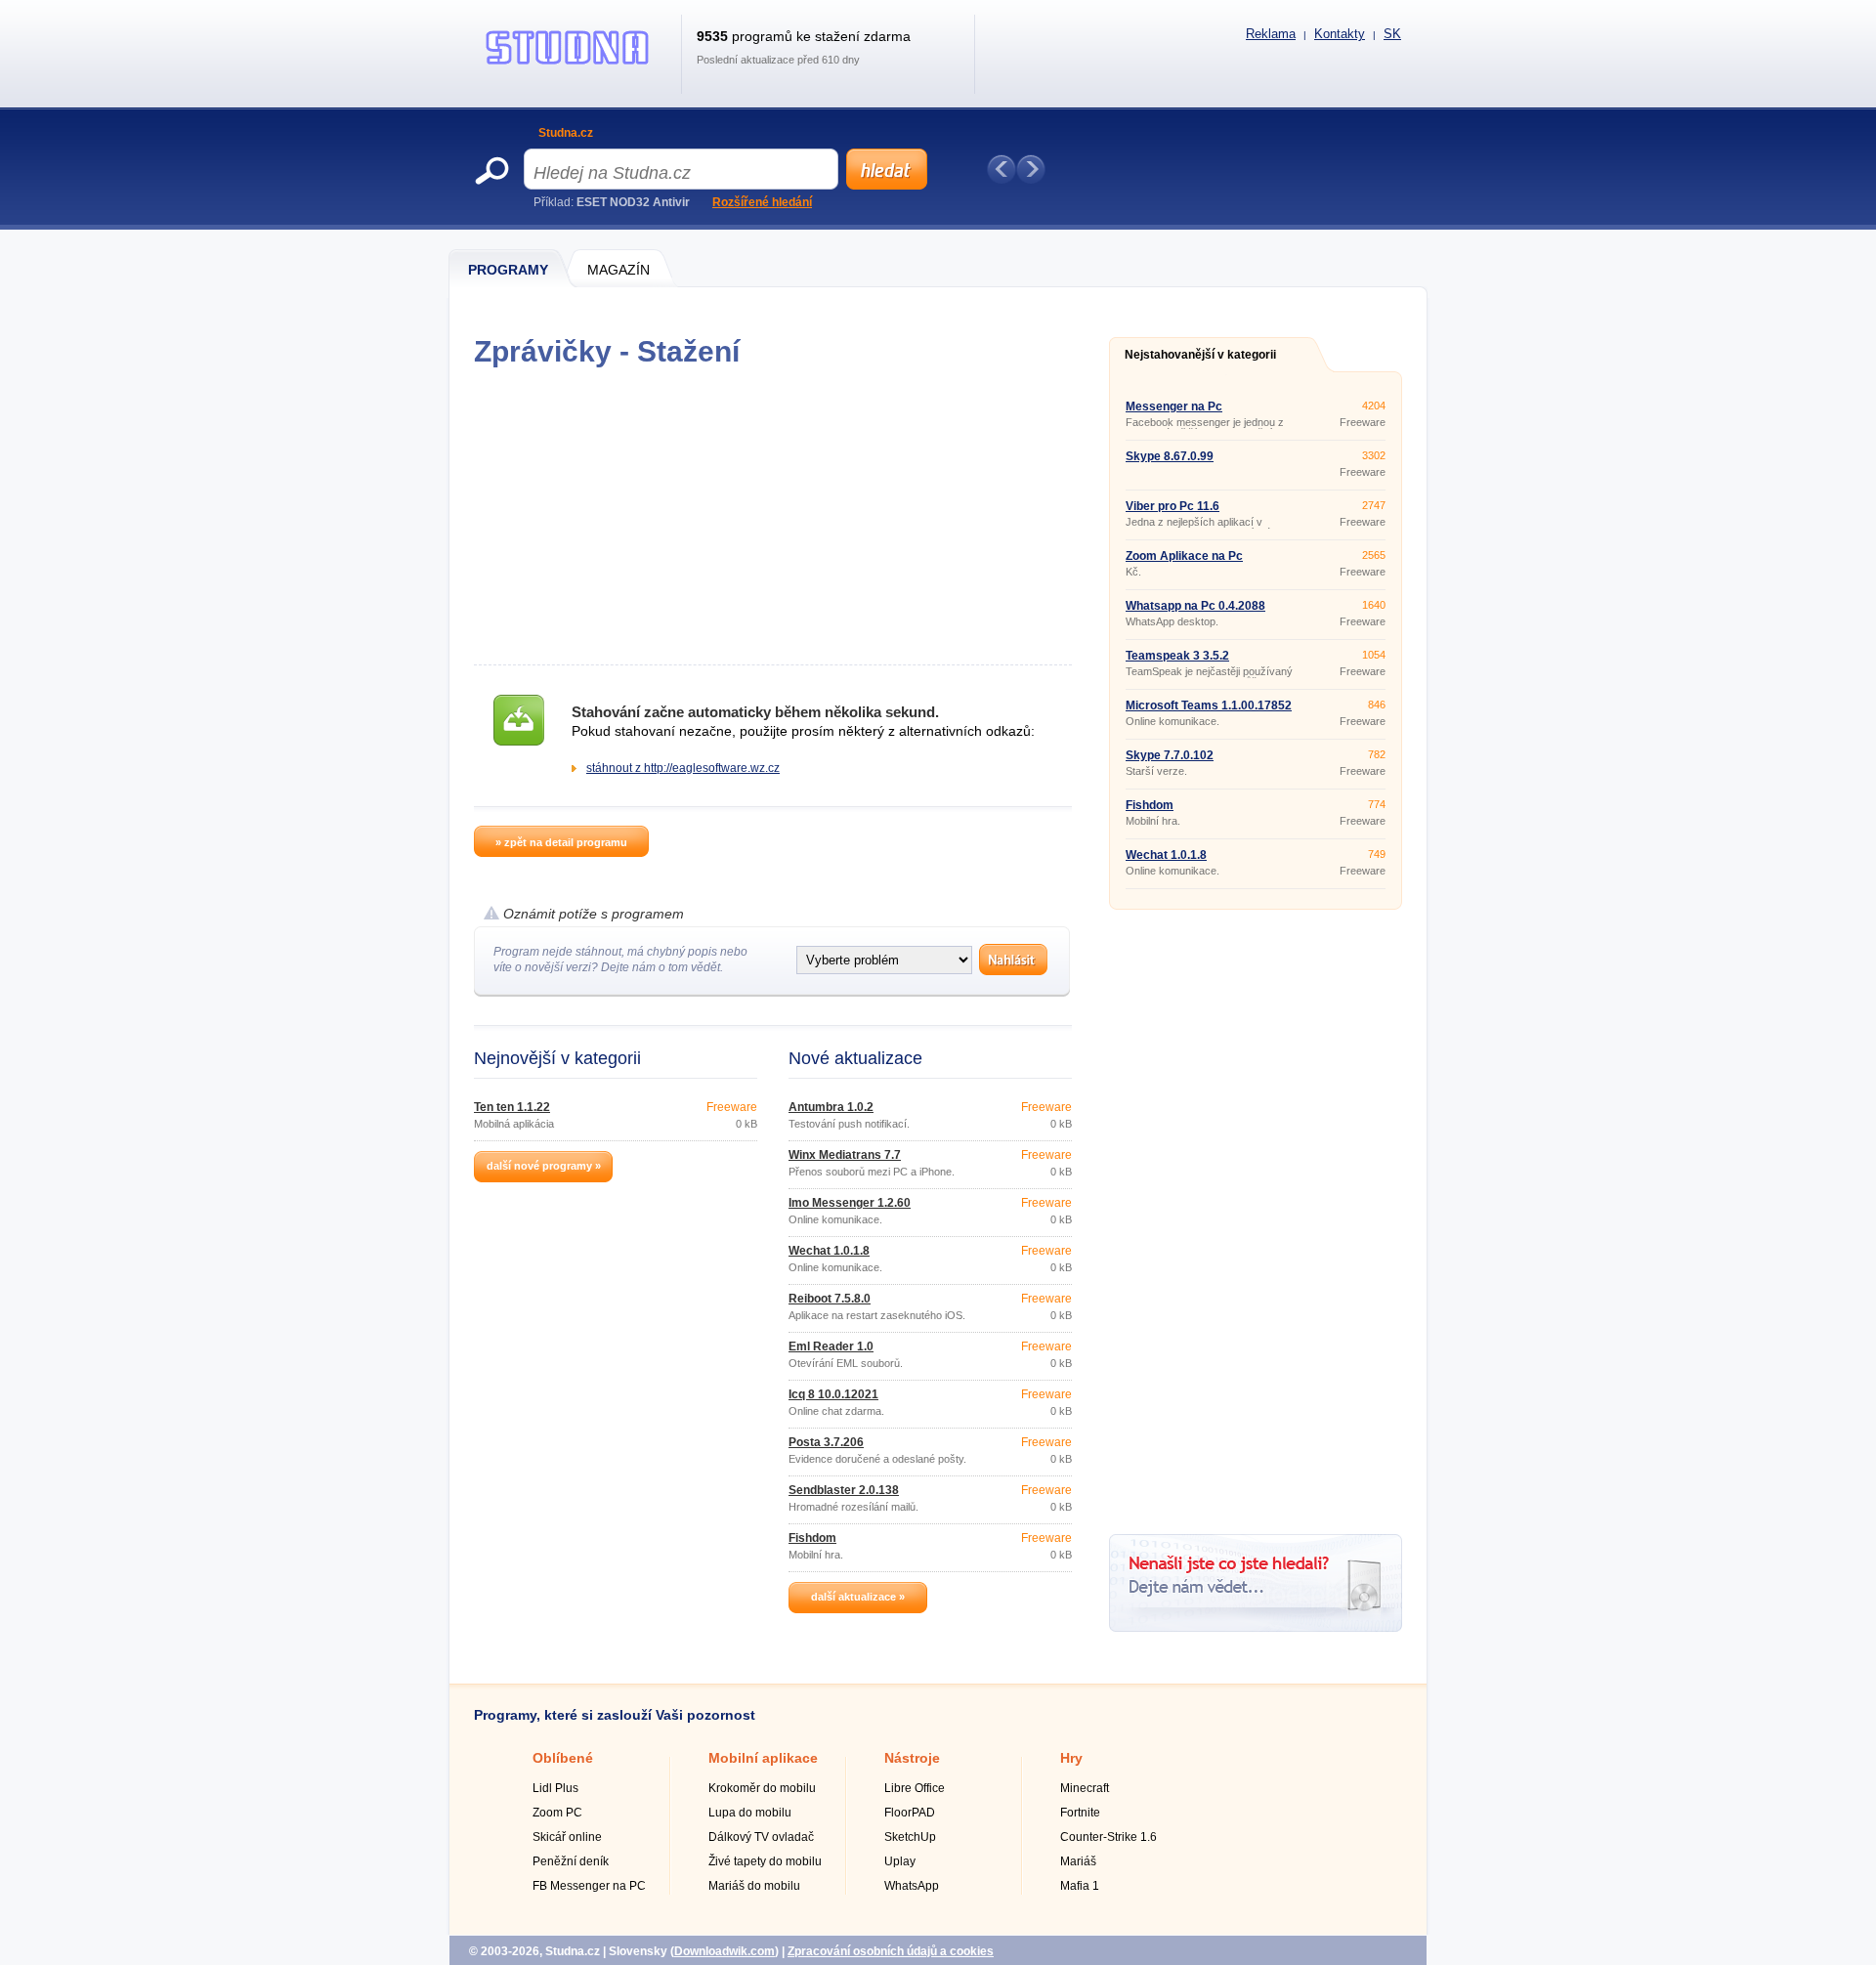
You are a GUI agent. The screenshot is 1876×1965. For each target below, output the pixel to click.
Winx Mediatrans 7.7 (845, 1155)
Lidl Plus (555, 1788)
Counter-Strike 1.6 (1109, 1837)
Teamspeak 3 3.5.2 (1177, 656)
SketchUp (910, 1837)
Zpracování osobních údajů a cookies (891, 1951)
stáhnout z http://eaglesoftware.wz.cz (683, 768)
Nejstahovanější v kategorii (1200, 355)
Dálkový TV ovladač (761, 1837)
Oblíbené (563, 1758)
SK (1392, 34)
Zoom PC (557, 1813)
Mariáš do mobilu (754, 1886)
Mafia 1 (1080, 1886)
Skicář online (567, 1837)
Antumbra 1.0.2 (831, 1107)
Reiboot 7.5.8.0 (830, 1299)
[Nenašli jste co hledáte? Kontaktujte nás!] (1256, 1628)
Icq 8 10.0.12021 (833, 1394)
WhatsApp (912, 1886)
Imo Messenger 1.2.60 (850, 1203)
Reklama (1271, 34)
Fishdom (812, 1538)
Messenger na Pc (1174, 406)
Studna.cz (566, 133)
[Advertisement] (772, 516)
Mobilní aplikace (763, 1758)
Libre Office (915, 1788)
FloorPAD (910, 1813)
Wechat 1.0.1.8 (829, 1251)
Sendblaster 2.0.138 (844, 1490)
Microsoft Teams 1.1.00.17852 (1209, 705)
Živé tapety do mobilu (765, 1861)
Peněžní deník (571, 1861)
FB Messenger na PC (589, 1886)
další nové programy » (544, 1166)
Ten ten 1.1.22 (512, 1107)
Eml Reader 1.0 (831, 1346)
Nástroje (912, 1758)
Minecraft (1085, 1788)
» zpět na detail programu (561, 842)
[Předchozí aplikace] (1002, 169)
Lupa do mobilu (750, 1813)
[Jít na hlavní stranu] (568, 64)
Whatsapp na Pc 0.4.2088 (1195, 606)
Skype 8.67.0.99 (1170, 456)
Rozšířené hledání (762, 202)
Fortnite (1080, 1813)
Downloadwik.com (725, 1951)
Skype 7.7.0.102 (1170, 755)
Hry (1071, 1758)
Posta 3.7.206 (826, 1442)
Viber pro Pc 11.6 (1172, 506)
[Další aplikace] (1031, 169)
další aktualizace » (858, 1597)
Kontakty (1340, 34)
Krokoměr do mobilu (762, 1788)
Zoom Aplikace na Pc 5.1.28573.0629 (1184, 562)
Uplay (900, 1861)
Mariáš (1078, 1861)
